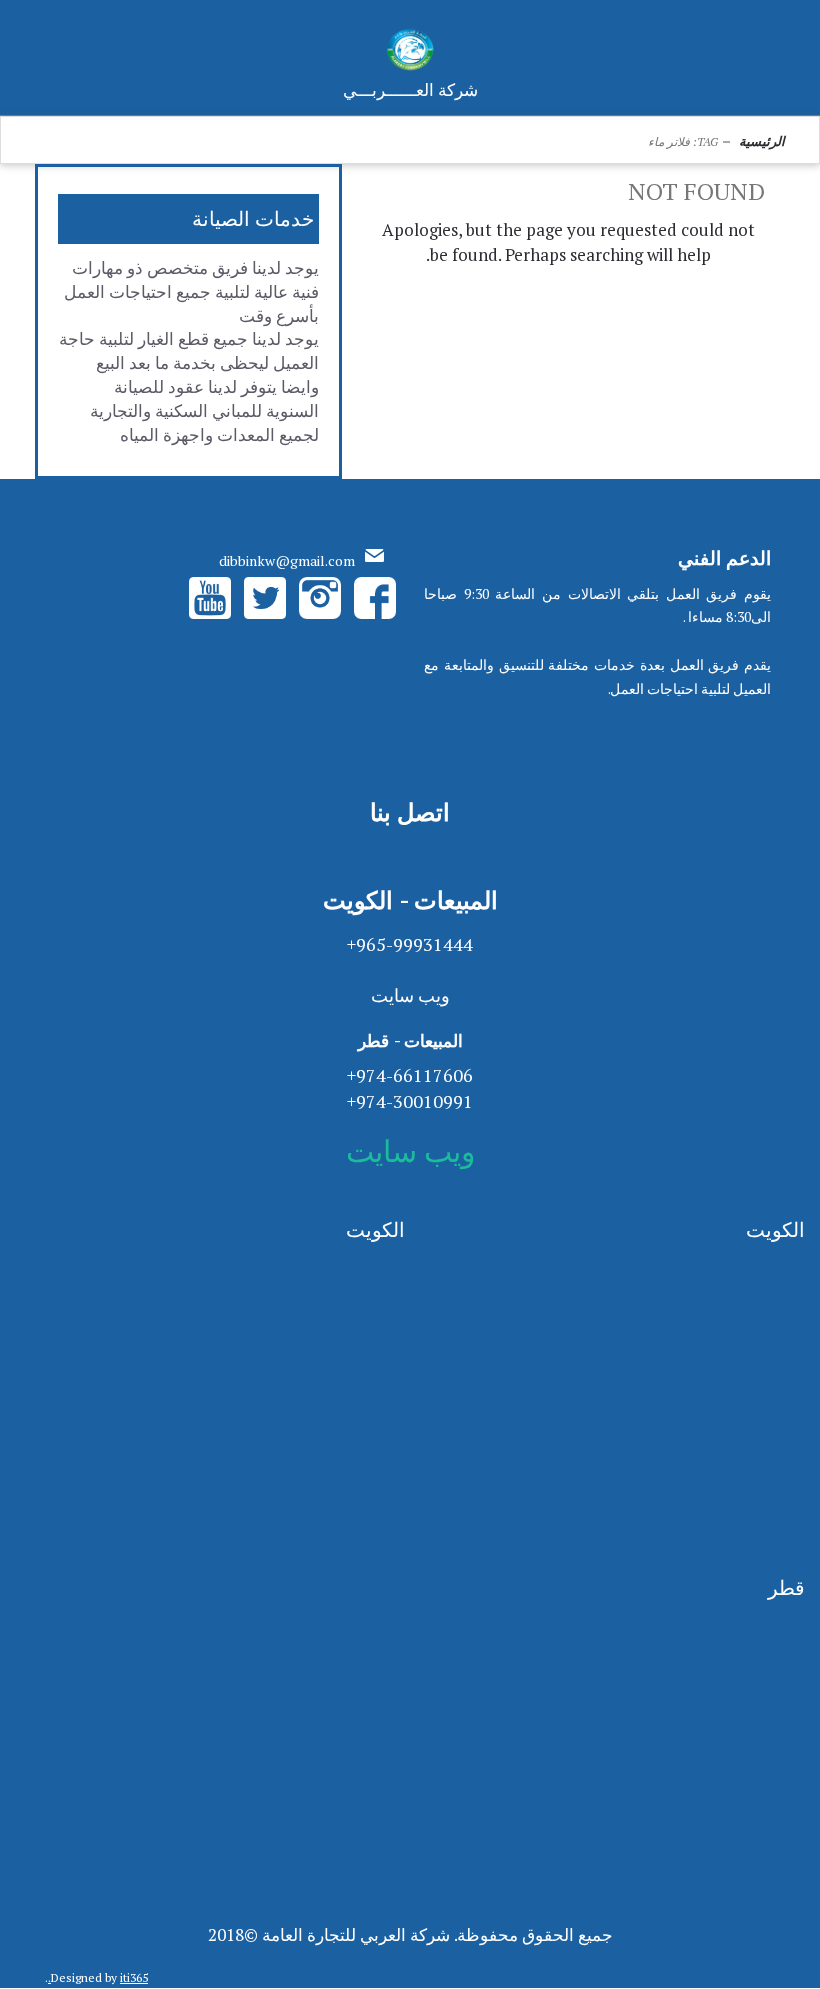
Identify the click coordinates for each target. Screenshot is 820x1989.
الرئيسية (762, 141)
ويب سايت (410, 995)
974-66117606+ (410, 1075)
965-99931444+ (410, 944)
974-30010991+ (410, 1101)
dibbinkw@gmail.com (287, 560)
